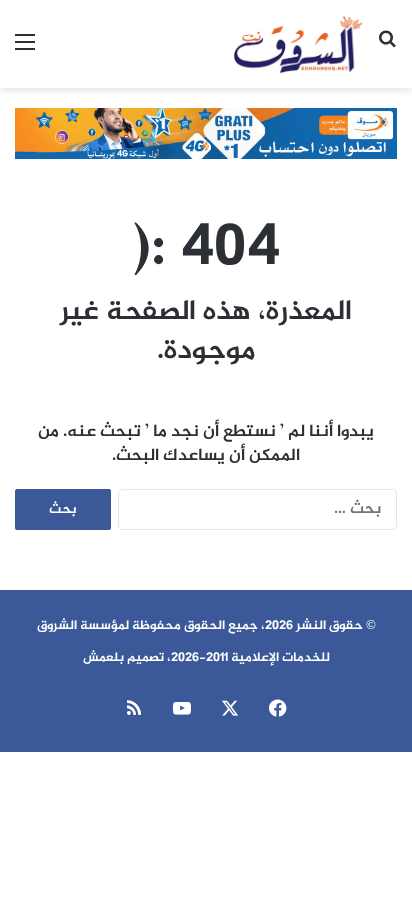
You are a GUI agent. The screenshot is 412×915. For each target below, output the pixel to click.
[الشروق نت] (298, 44)
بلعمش (103, 658)
